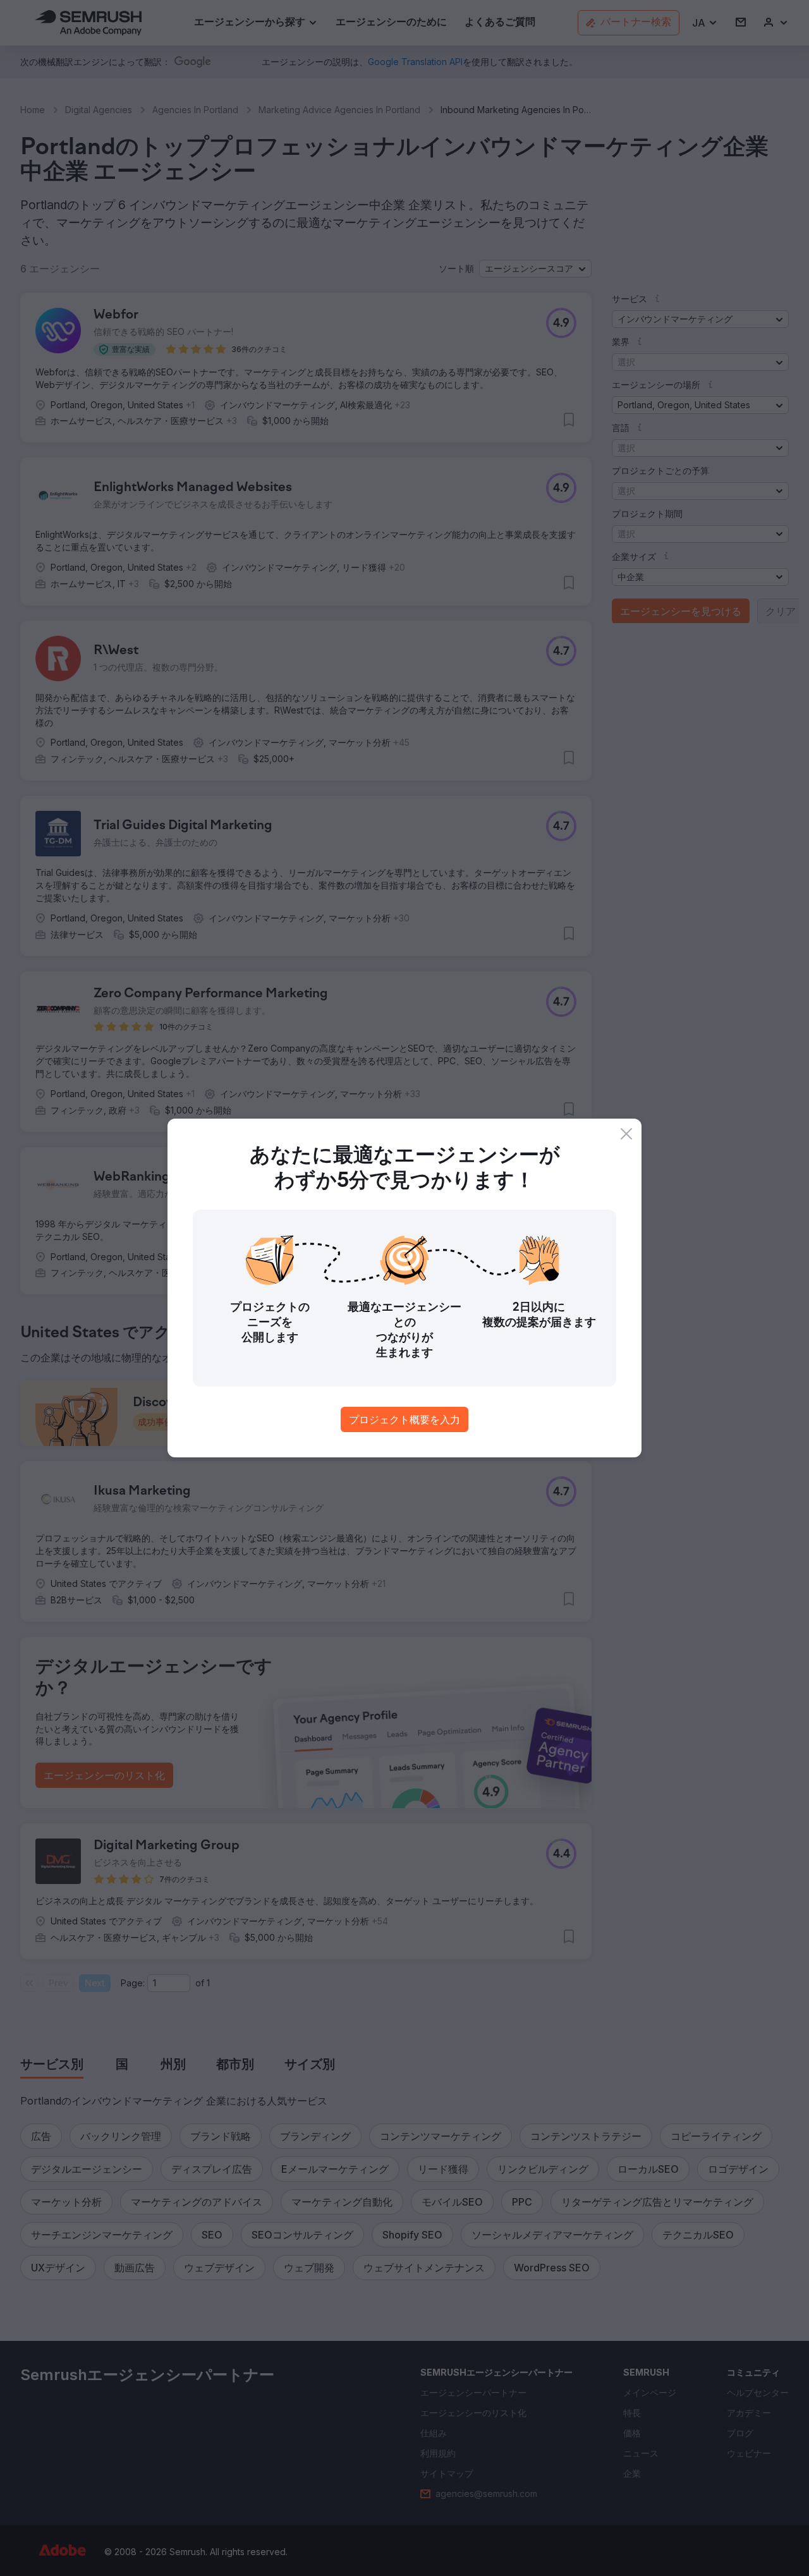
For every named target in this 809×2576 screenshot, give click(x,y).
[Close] (626, 1134)
